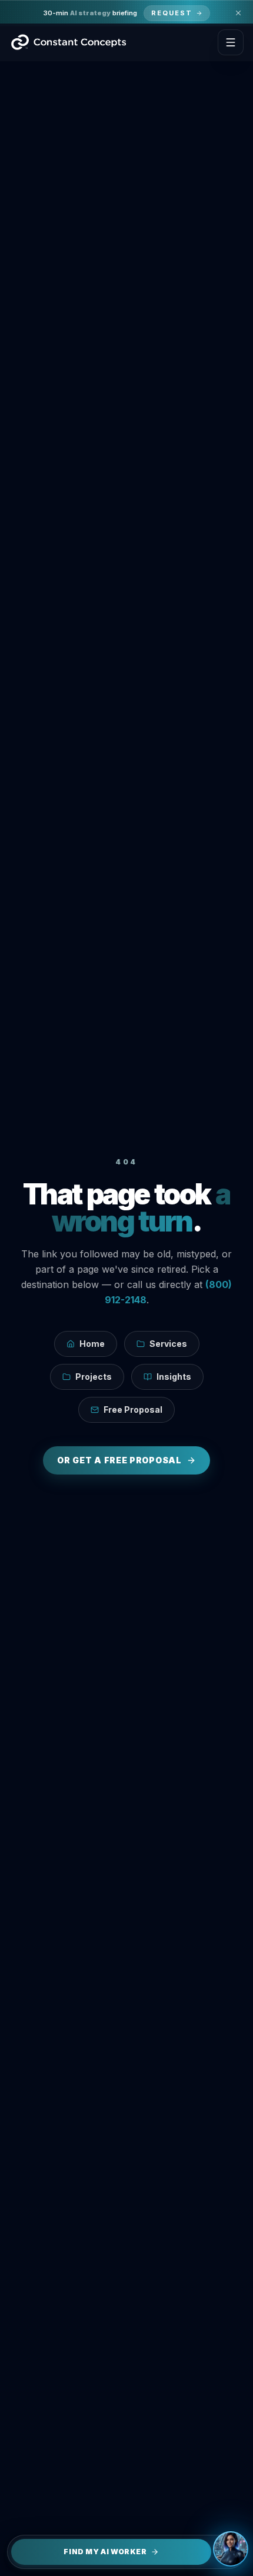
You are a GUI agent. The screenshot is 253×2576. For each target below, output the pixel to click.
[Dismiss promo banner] (238, 13)
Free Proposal (133, 1410)
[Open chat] (231, 2549)
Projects (94, 1377)
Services (168, 1344)
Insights (174, 1377)
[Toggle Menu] (231, 42)
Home (92, 1344)
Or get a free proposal (119, 1460)
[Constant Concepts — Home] (69, 42)
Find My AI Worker (105, 2552)
